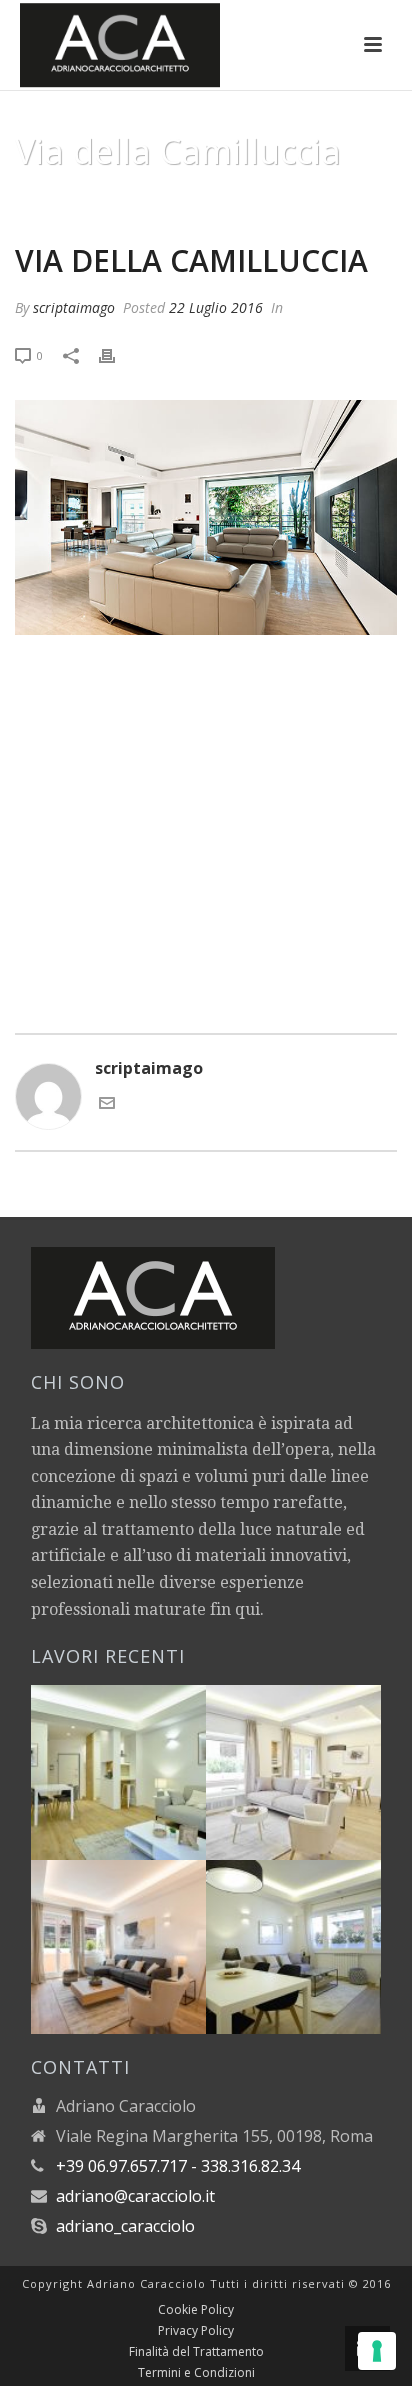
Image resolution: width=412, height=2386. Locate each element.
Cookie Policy (196, 2310)
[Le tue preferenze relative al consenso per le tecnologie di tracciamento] (377, 2351)
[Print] (117, 354)
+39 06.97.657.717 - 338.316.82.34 (178, 2166)
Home (125, 202)
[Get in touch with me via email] (107, 1105)
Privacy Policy (196, 2331)
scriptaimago (74, 307)
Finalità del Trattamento (196, 2352)
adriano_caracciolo (125, 2226)
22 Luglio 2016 (216, 307)
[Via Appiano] (143, 1758)
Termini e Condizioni (196, 2373)
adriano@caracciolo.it (135, 2196)
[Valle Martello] (317, 1932)
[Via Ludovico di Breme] (143, 1932)
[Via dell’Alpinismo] (317, 1758)
